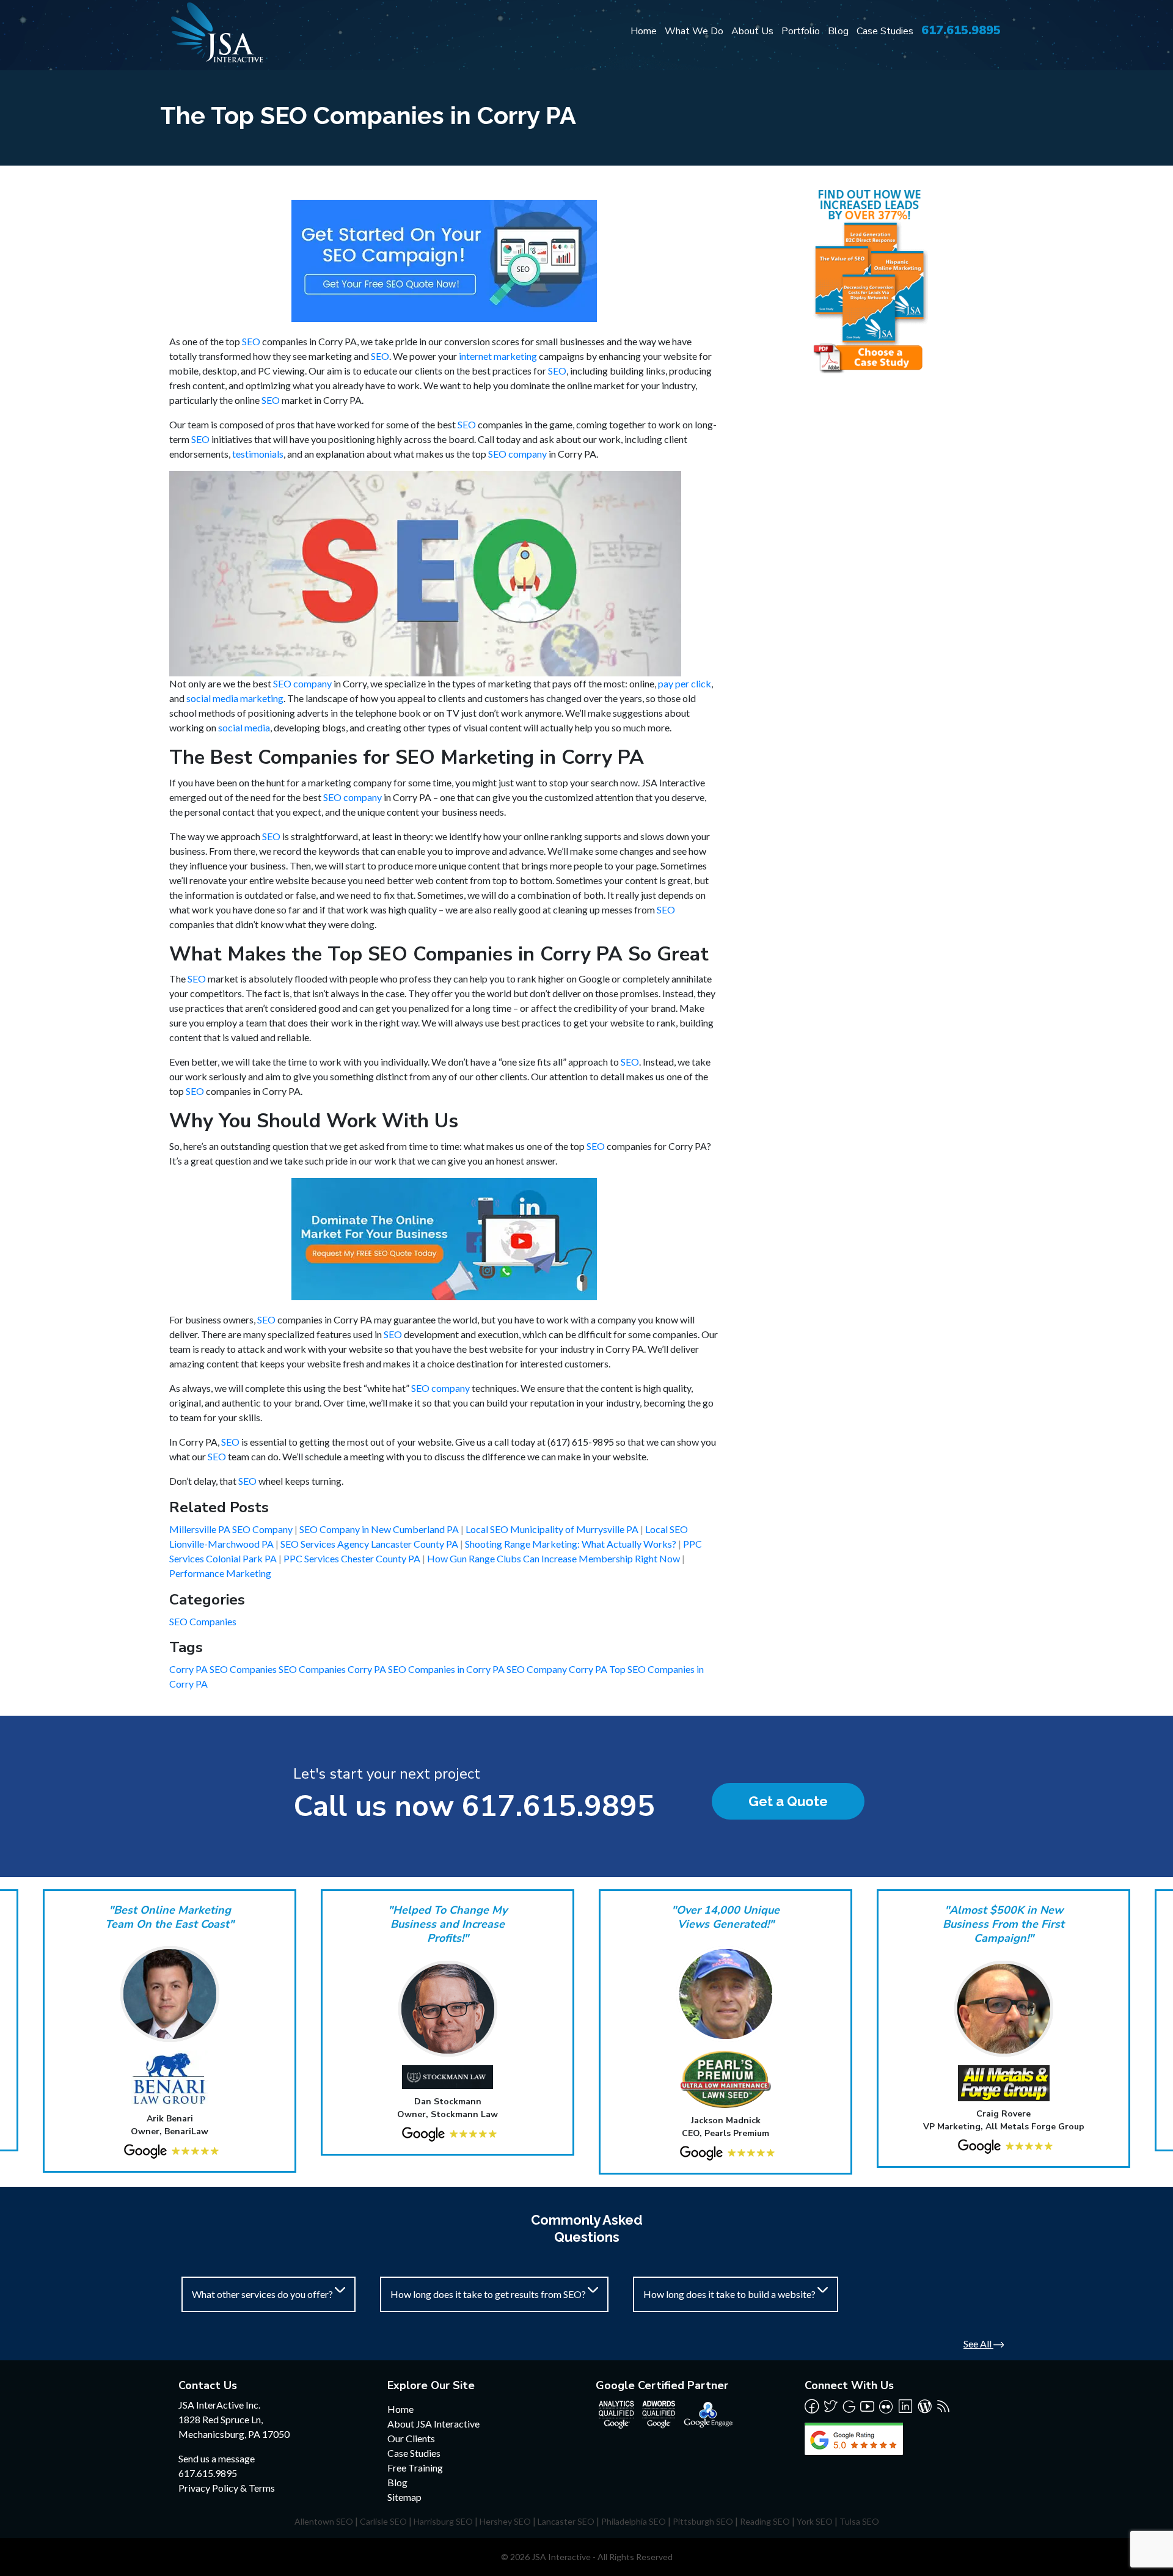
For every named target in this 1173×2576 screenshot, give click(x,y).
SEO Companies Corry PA (333, 1669)
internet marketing (498, 356)
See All (978, 2344)
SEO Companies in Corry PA (447, 1669)
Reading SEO (765, 2521)
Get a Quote (788, 1801)
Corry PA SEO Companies (224, 1669)
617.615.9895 (961, 30)
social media (244, 727)
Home (644, 31)
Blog (838, 31)
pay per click (685, 683)
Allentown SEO (324, 2521)
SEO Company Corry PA (558, 1669)
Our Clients (411, 2438)
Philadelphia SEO (634, 2521)
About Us (752, 31)
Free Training (415, 2468)
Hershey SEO (505, 2521)
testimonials (258, 454)
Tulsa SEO (859, 2521)
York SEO (815, 2521)
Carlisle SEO (383, 2521)
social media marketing (235, 698)
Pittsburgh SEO (703, 2521)
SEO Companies (203, 1621)
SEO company (517, 454)
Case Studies (885, 31)
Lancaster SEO (566, 2521)
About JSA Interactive (433, 2424)
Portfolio (801, 31)
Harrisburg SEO (443, 2521)
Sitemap (404, 2497)
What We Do (694, 31)
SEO (251, 341)
